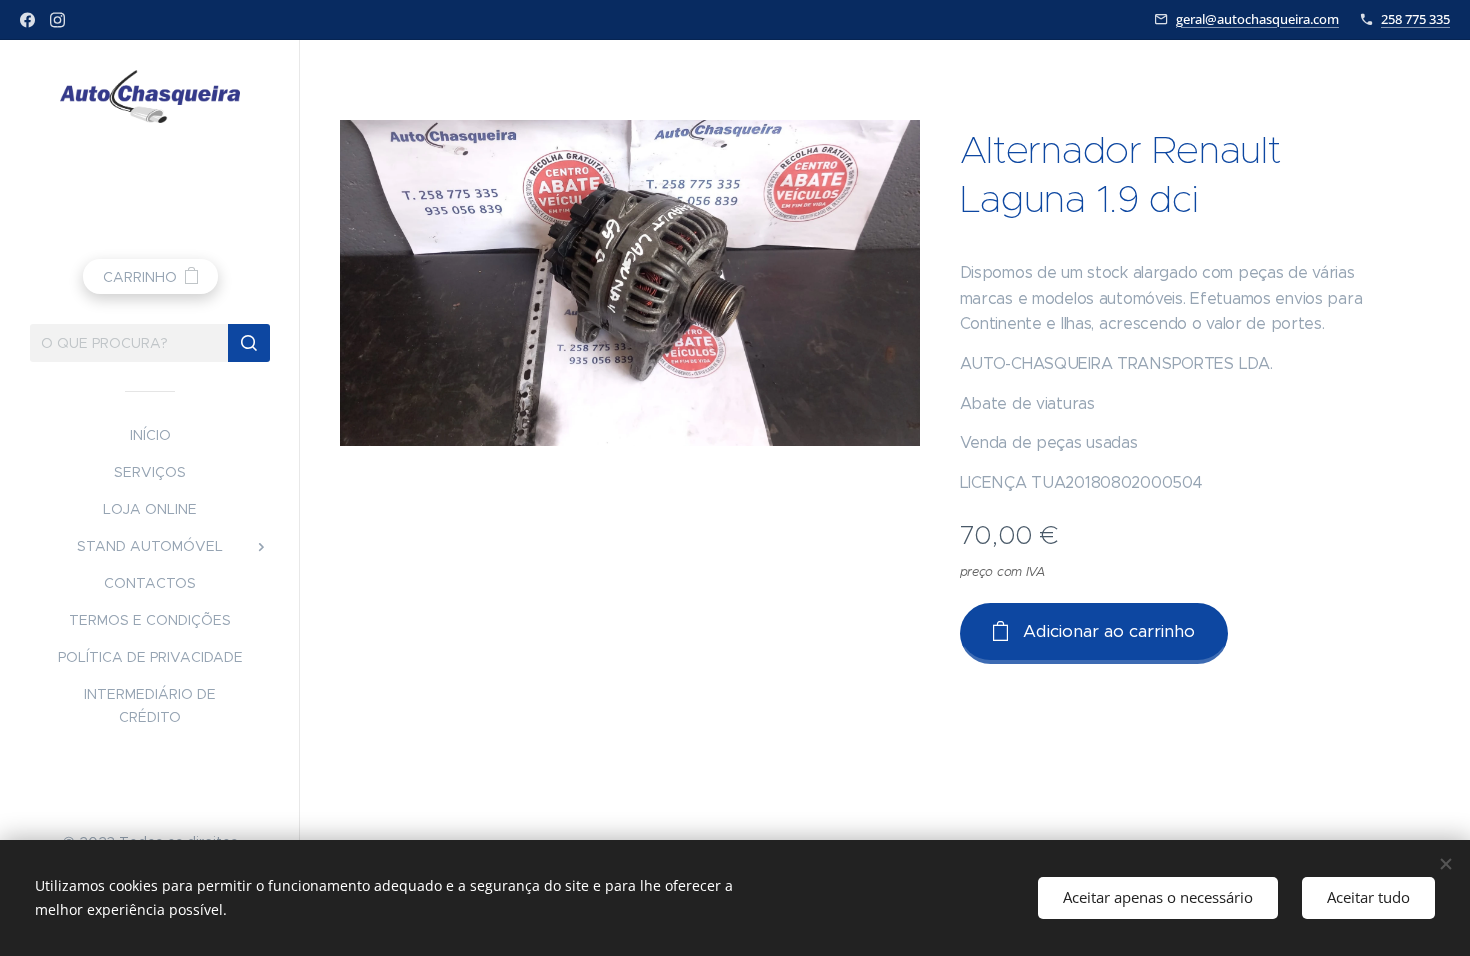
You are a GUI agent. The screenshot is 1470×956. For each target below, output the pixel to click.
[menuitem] (150, 435)
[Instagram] (57, 20)
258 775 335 (1415, 19)
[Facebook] (27, 20)
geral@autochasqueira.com (1257, 19)
